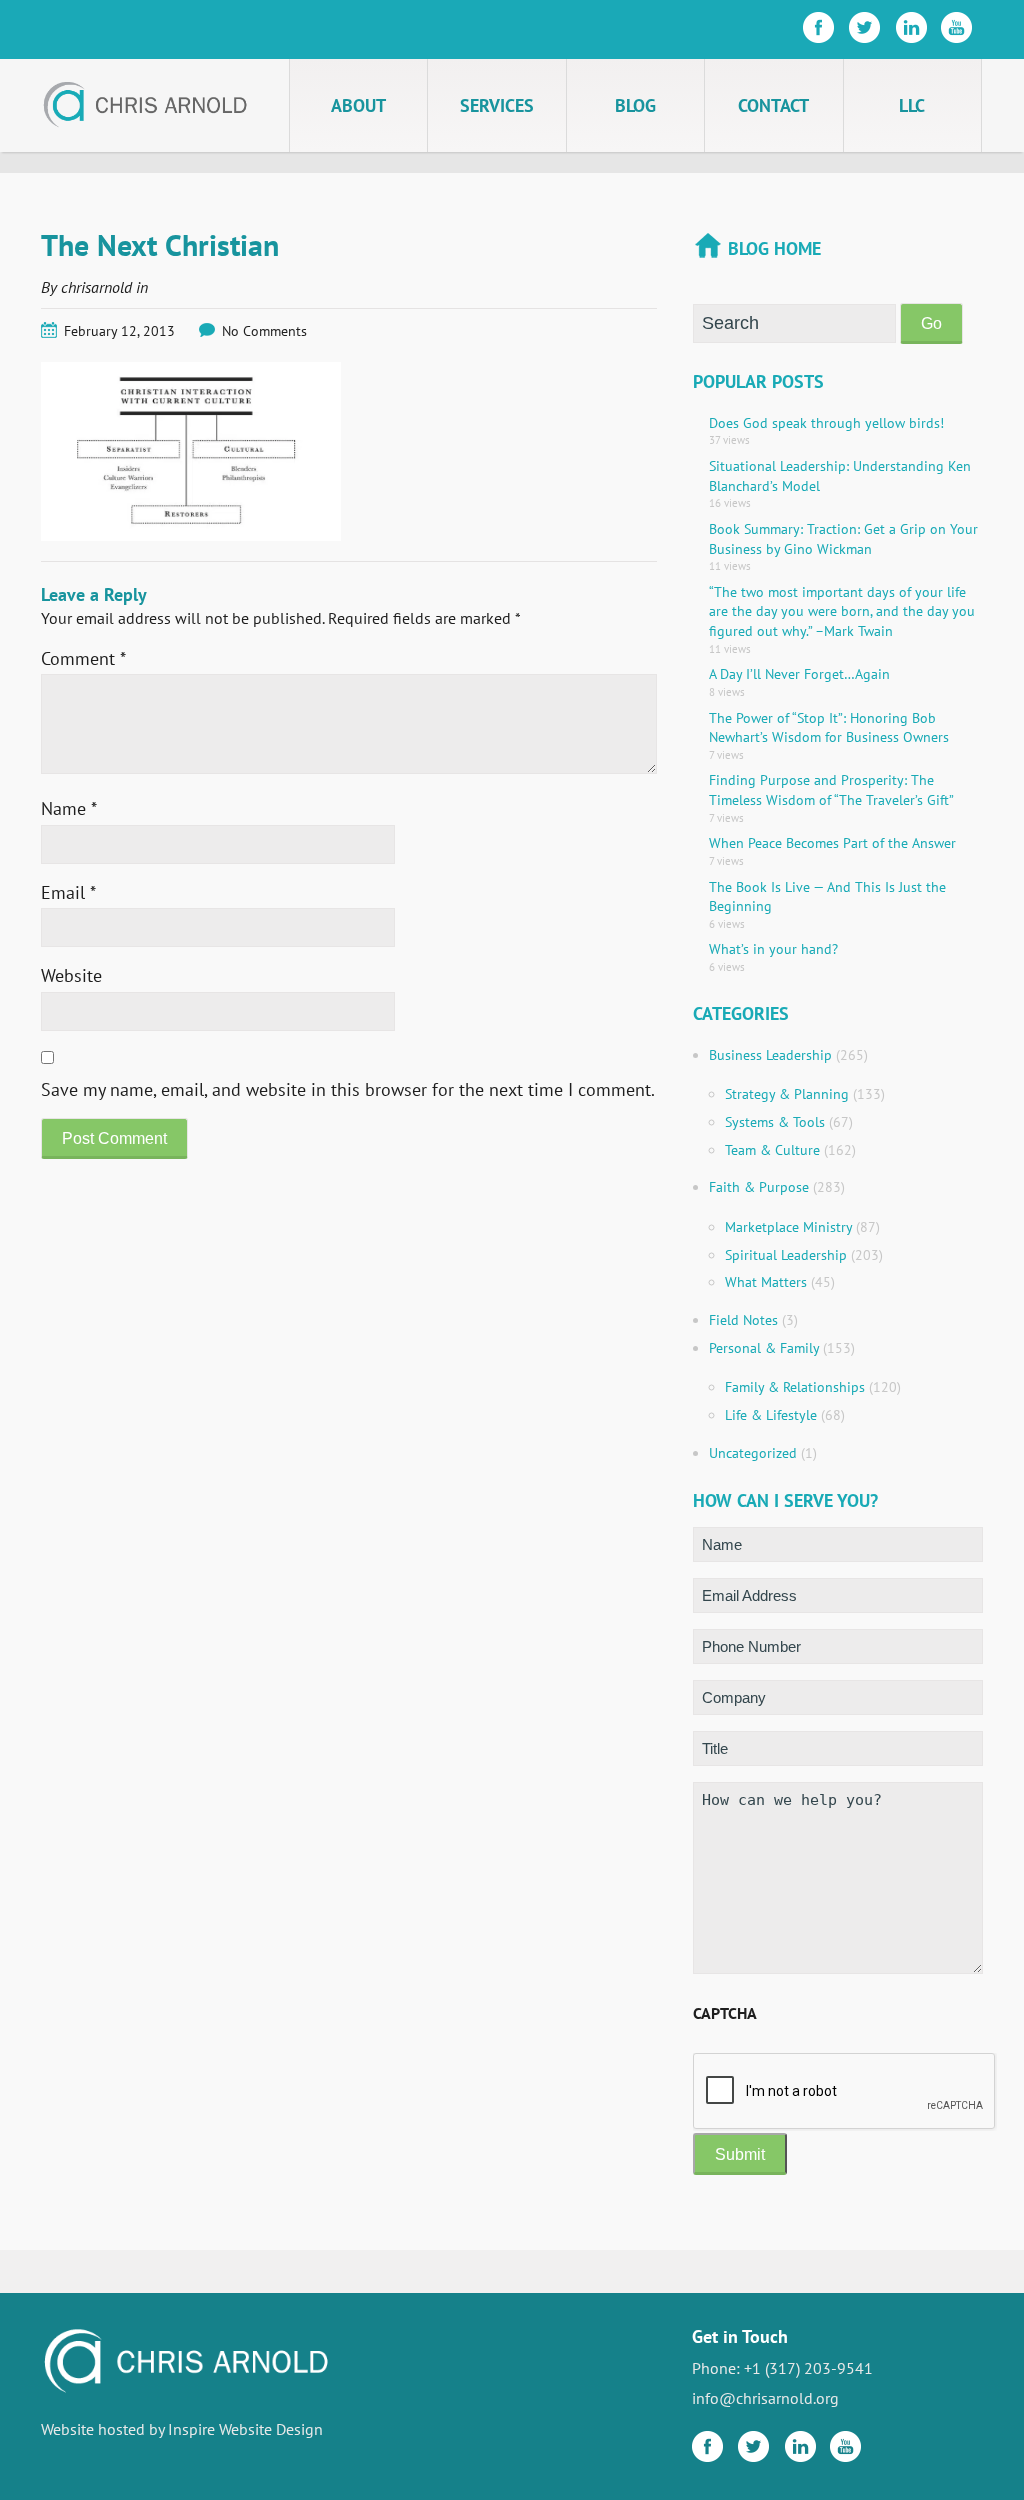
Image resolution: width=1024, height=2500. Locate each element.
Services (497, 105)
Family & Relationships (795, 1387)
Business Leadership (770, 1055)
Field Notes (743, 1320)
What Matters (766, 1282)
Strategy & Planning (787, 1094)
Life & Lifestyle (771, 1415)
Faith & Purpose (759, 1187)
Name (69, 808)
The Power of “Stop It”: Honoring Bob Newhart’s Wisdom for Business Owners (829, 728)
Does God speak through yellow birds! (826, 423)
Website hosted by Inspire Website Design (182, 2429)
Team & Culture (772, 1150)
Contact (773, 105)
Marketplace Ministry (788, 1227)
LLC (912, 105)
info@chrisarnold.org (765, 2398)
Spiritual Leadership (786, 1255)
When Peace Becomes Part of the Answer (832, 843)
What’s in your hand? (773, 949)
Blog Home (774, 248)
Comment (83, 658)
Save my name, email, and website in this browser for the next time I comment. (348, 1089)
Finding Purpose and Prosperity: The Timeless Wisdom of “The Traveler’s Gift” (831, 790)
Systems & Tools (775, 1122)
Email (68, 892)
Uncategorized (753, 1453)
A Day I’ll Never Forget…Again (799, 674)
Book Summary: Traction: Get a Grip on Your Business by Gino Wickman (843, 539)
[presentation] (845, 2092)
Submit (740, 2154)
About (358, 105)
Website (71, 975)
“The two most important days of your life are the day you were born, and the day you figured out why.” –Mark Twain (842, 611)
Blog (635, 105)
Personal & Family (764, 1348)
